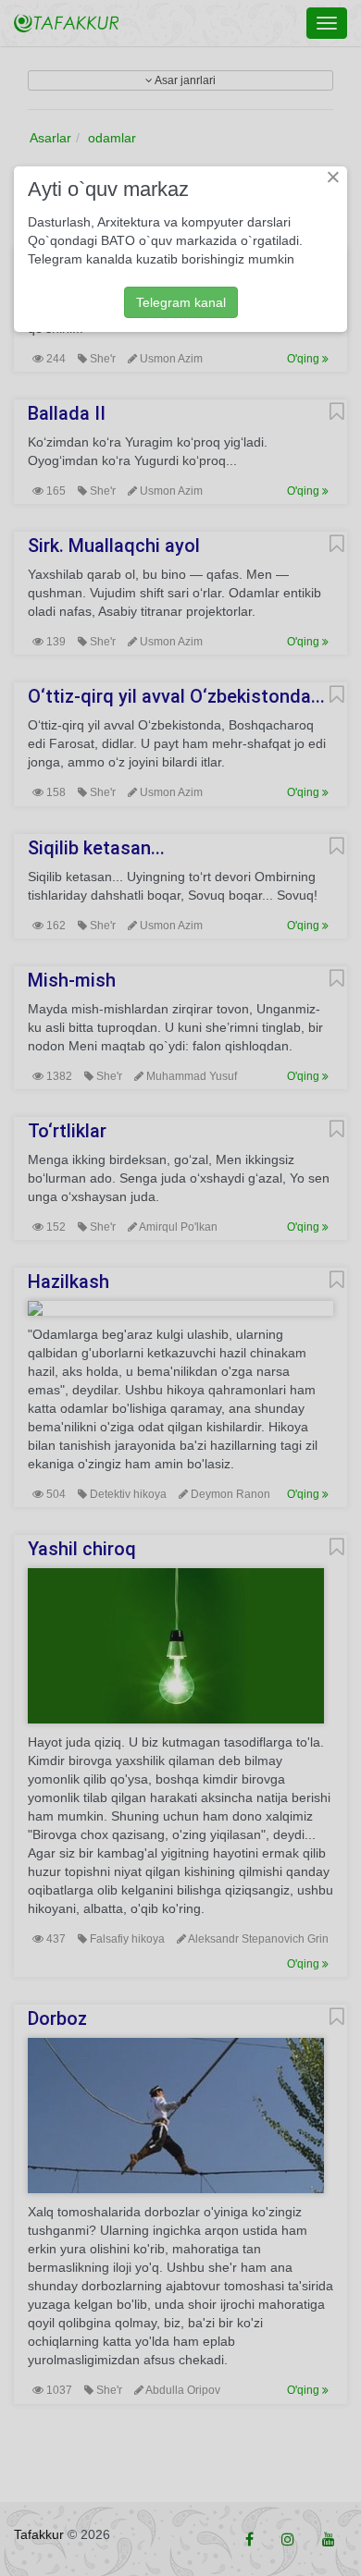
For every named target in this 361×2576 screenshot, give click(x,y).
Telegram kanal (181, 302)
